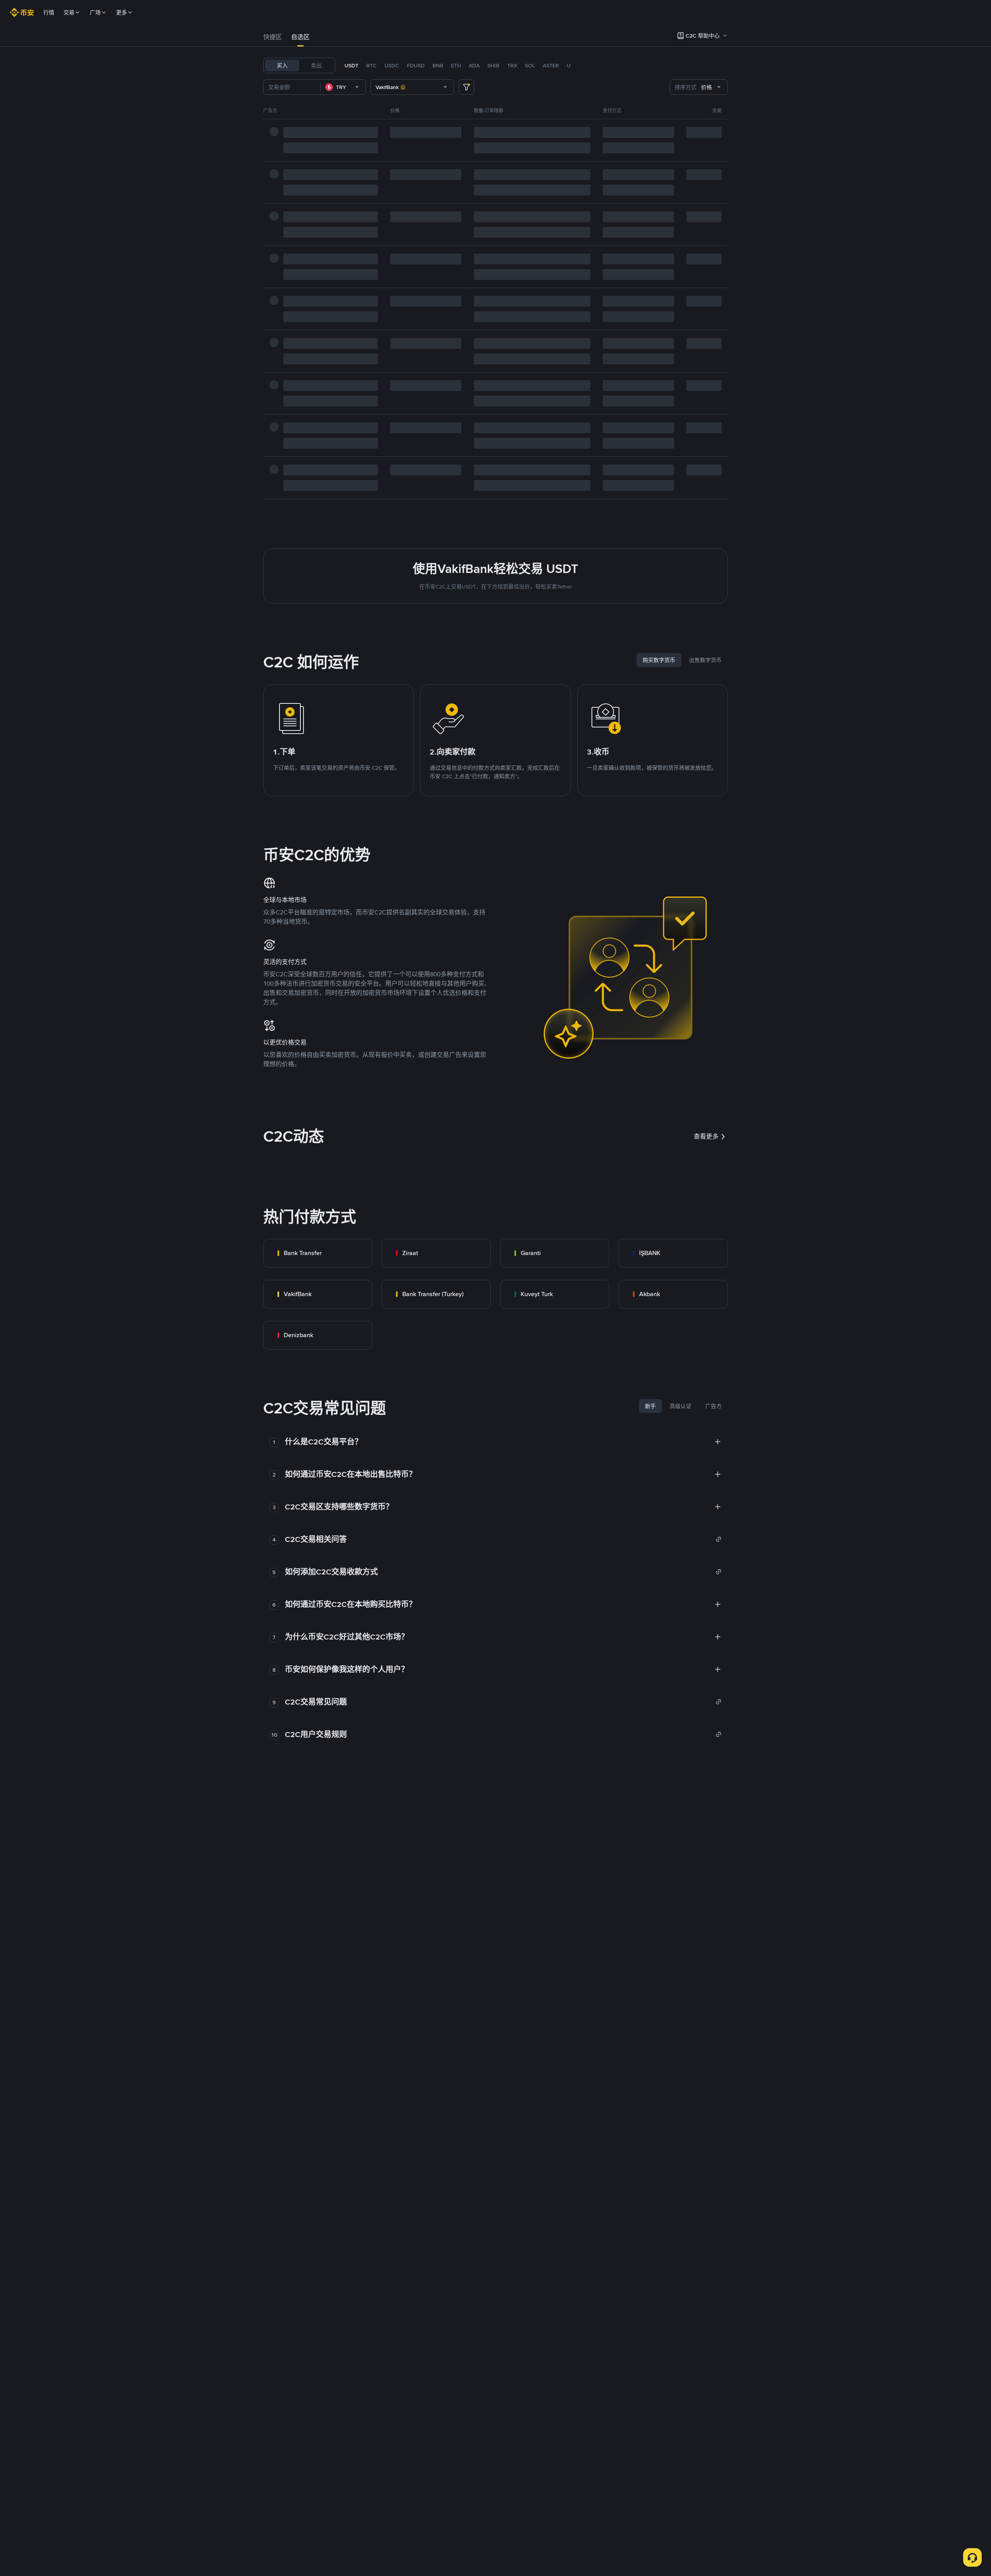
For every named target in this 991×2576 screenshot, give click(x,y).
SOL (530, 65)
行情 (49, 12)
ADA (474, 65)
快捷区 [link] (273, 37)
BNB (438, 65)
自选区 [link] (300, 37)
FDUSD (416, 65)
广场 (95, 12)
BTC (371, 65)
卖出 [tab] (316, 65)
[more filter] (466, 87)
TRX (512, 65)
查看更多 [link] (706, 1136)
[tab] (273, 37)
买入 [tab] (282, 65)
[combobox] (343, 87)
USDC (392, 65)
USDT (351, 65)
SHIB (493, 65)
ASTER (551, 65)
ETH (456, 65)
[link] (318, 1253)
